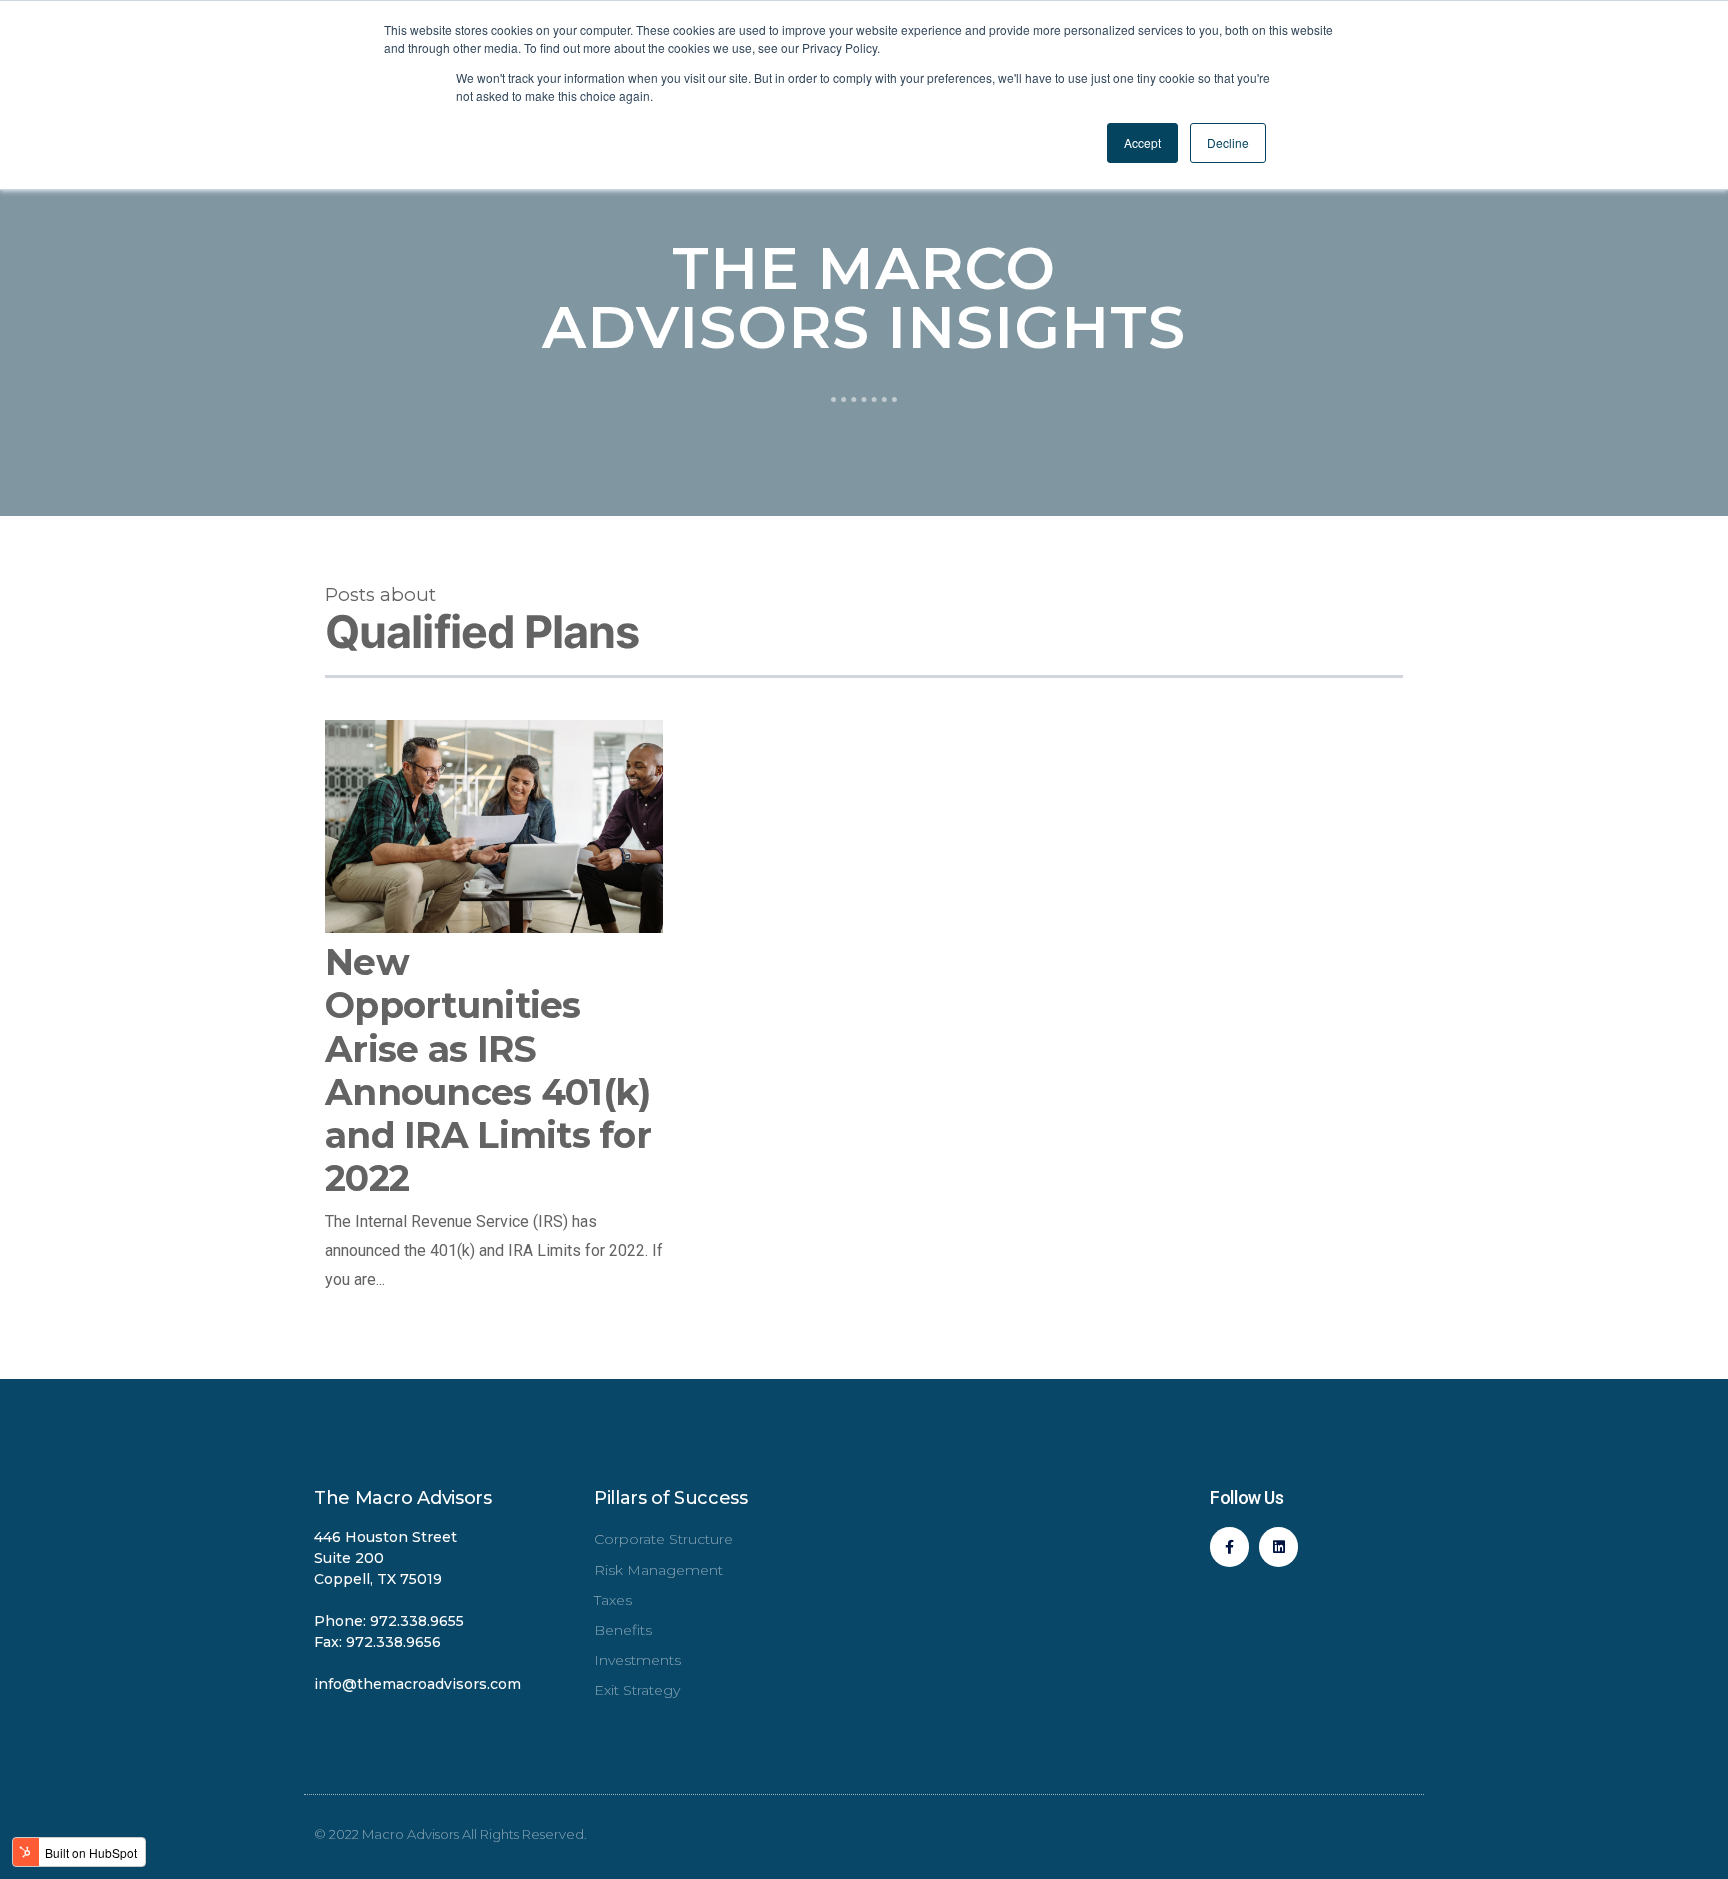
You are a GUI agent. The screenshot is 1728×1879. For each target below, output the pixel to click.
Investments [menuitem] (637, 1660)
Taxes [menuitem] (613, 1600)
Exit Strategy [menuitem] (637, 1690)
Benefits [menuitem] (623, 1630)
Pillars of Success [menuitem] (671, 1498)
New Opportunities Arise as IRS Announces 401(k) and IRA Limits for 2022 (488, 1070)
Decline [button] (1228, 142)
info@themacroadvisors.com (417, 1684)
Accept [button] (1142, 142)
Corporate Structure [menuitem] (663, 1539)
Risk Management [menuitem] (658, 1570)
